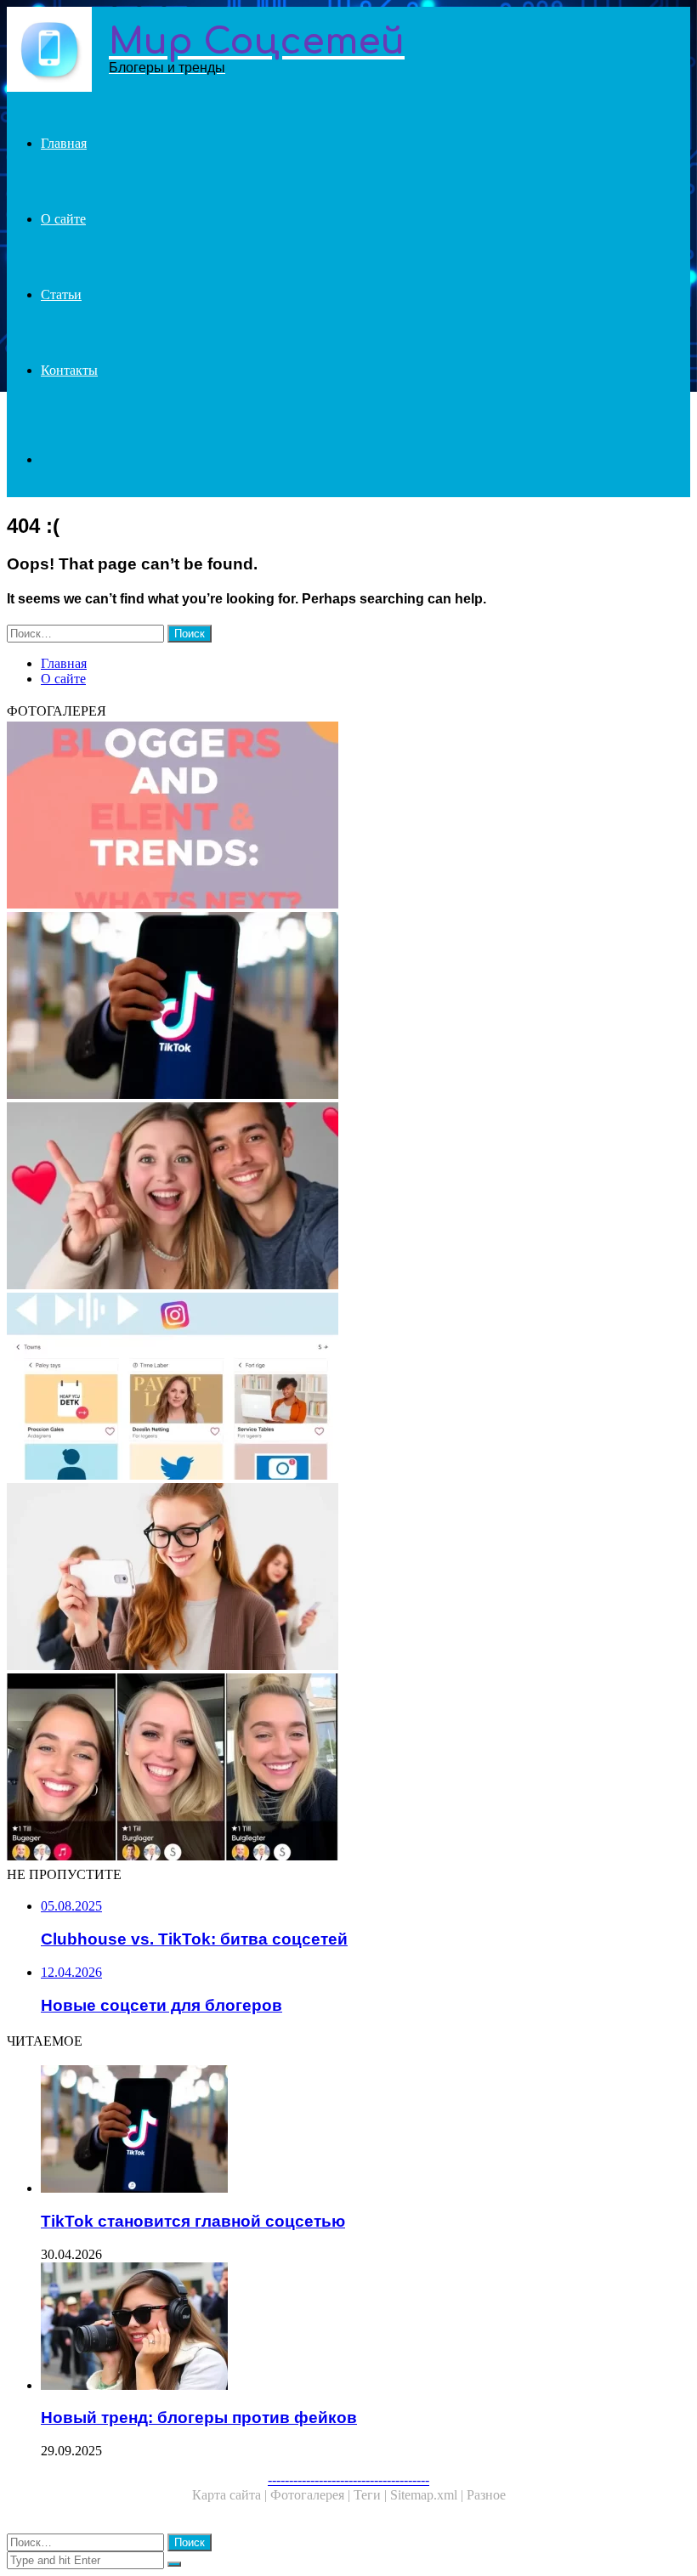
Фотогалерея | (312, 2495)
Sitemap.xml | (428, 2495)
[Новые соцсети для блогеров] (348, 1388)
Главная (64, 143)
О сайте (63, 219)
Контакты (69, 370)
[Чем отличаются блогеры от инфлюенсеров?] (348, 1578)
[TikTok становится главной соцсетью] (348, 1007)
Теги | (372, 2495)
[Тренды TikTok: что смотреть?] (348, 1197)
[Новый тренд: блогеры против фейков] (365, 2328)
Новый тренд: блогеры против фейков (199, 2417)
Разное (486, 2495)
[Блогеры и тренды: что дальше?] (348, 817)
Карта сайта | (231, 2495)
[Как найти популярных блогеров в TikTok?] (348, 1769)
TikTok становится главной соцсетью (193, 2221)
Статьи (61, 294)
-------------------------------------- (348, 2480)
